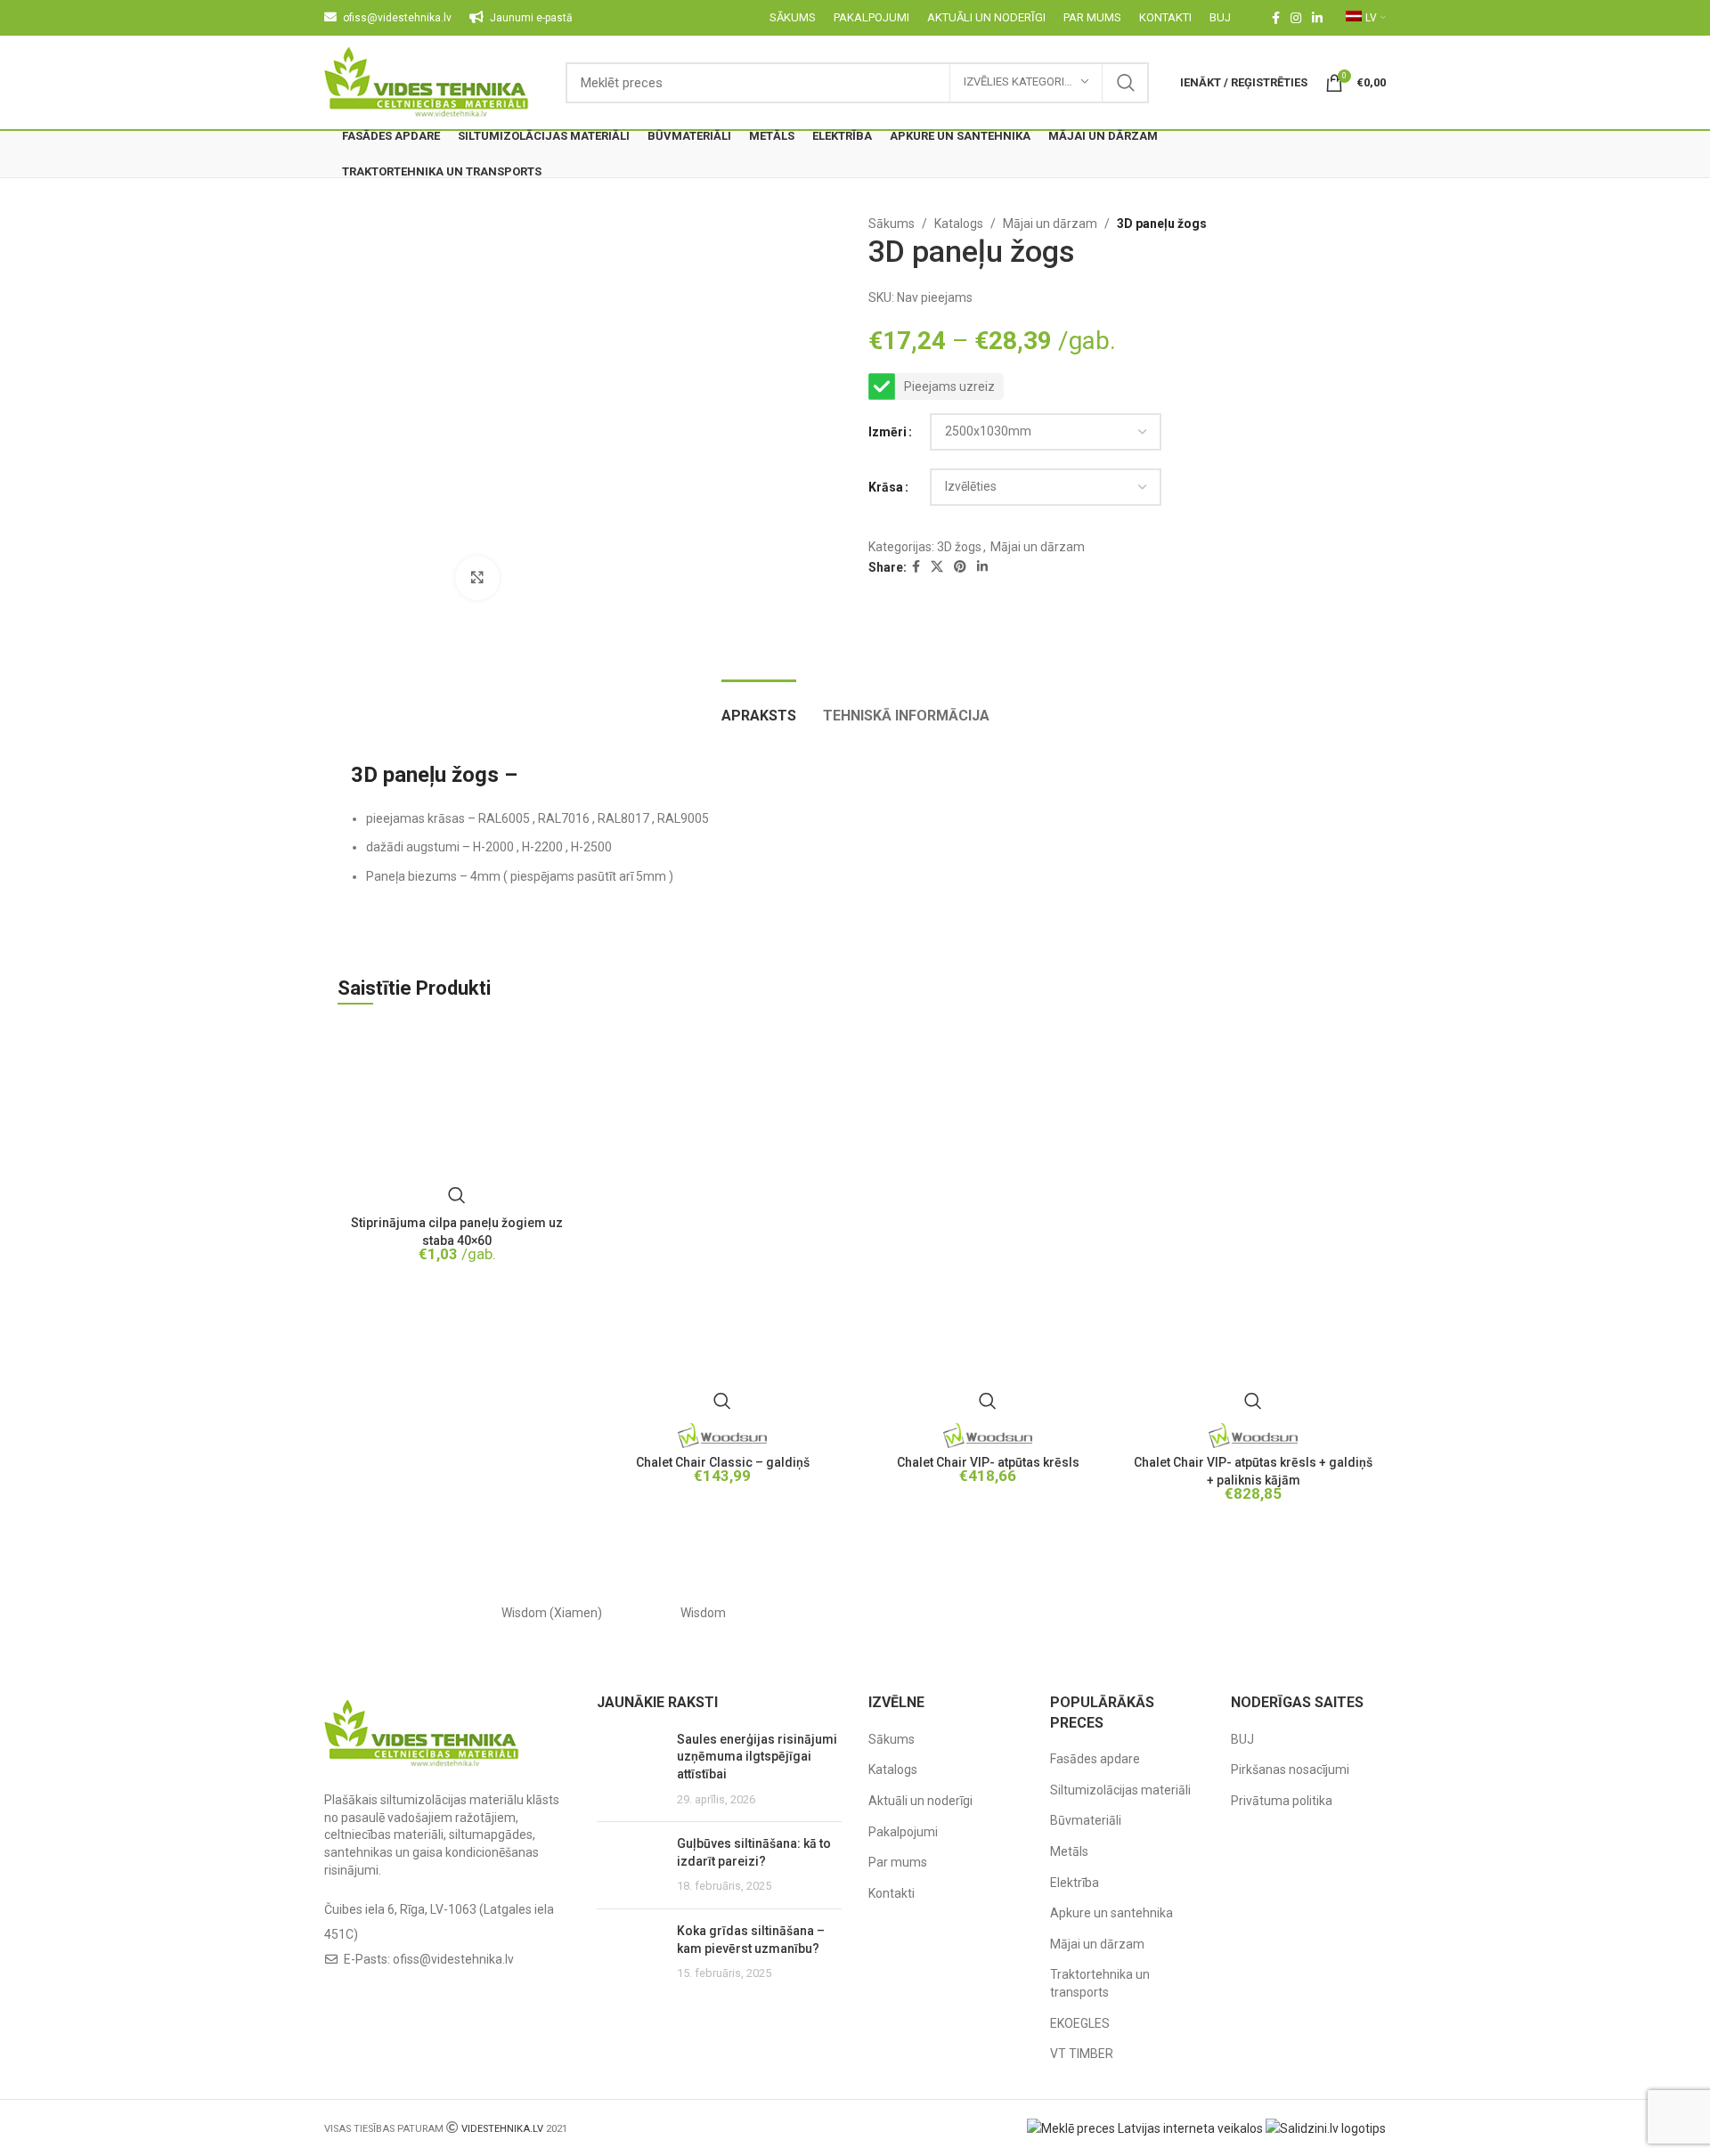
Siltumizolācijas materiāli (1120, 1790)
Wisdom (703, 1613)
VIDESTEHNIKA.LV (502, 2129)
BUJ (1242, 1739)
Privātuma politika (1282, 1801)
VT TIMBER (1082, 2054)
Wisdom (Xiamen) (552, 1613)
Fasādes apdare (1095, 1759)
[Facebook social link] (1276, 18)
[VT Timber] (1158, 1613)
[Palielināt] (477, 578)
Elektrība (1075, 1883)
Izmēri (888, 432)
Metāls (1069, 1851)
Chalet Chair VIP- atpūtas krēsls (988, 1462)
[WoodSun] (400, 1613)
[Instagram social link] (1296, 18)
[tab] (759, 707)
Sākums (892, 224)
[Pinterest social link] (960, 567)
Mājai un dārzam (1050, 224)
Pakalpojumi (903, 1832)
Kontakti (892, 1893)
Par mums (898, 1862)
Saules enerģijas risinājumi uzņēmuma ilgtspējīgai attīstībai (757, 1757)
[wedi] (1006, 1613)
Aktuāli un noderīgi (920, 1801)
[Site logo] (427, 81)
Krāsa (886, 487)
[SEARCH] (1126, 83)
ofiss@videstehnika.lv (453, 1959)
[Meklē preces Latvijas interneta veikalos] (1145, 2128)
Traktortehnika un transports (1100, 1983)
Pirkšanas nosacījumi (1290, 1770)
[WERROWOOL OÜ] (855, 1613)
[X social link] (937, 567)
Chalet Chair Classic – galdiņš (723, 1462)
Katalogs (959, 224)
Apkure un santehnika (1111, 1913)
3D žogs (959, 547)
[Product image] (722, 1222)
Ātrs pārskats (457, 1195)
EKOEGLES (1080, 2023)
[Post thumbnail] (630, 1770)
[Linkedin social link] (1317, 18)
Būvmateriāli (1086, 1820)
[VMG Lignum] (1310, 1613)
